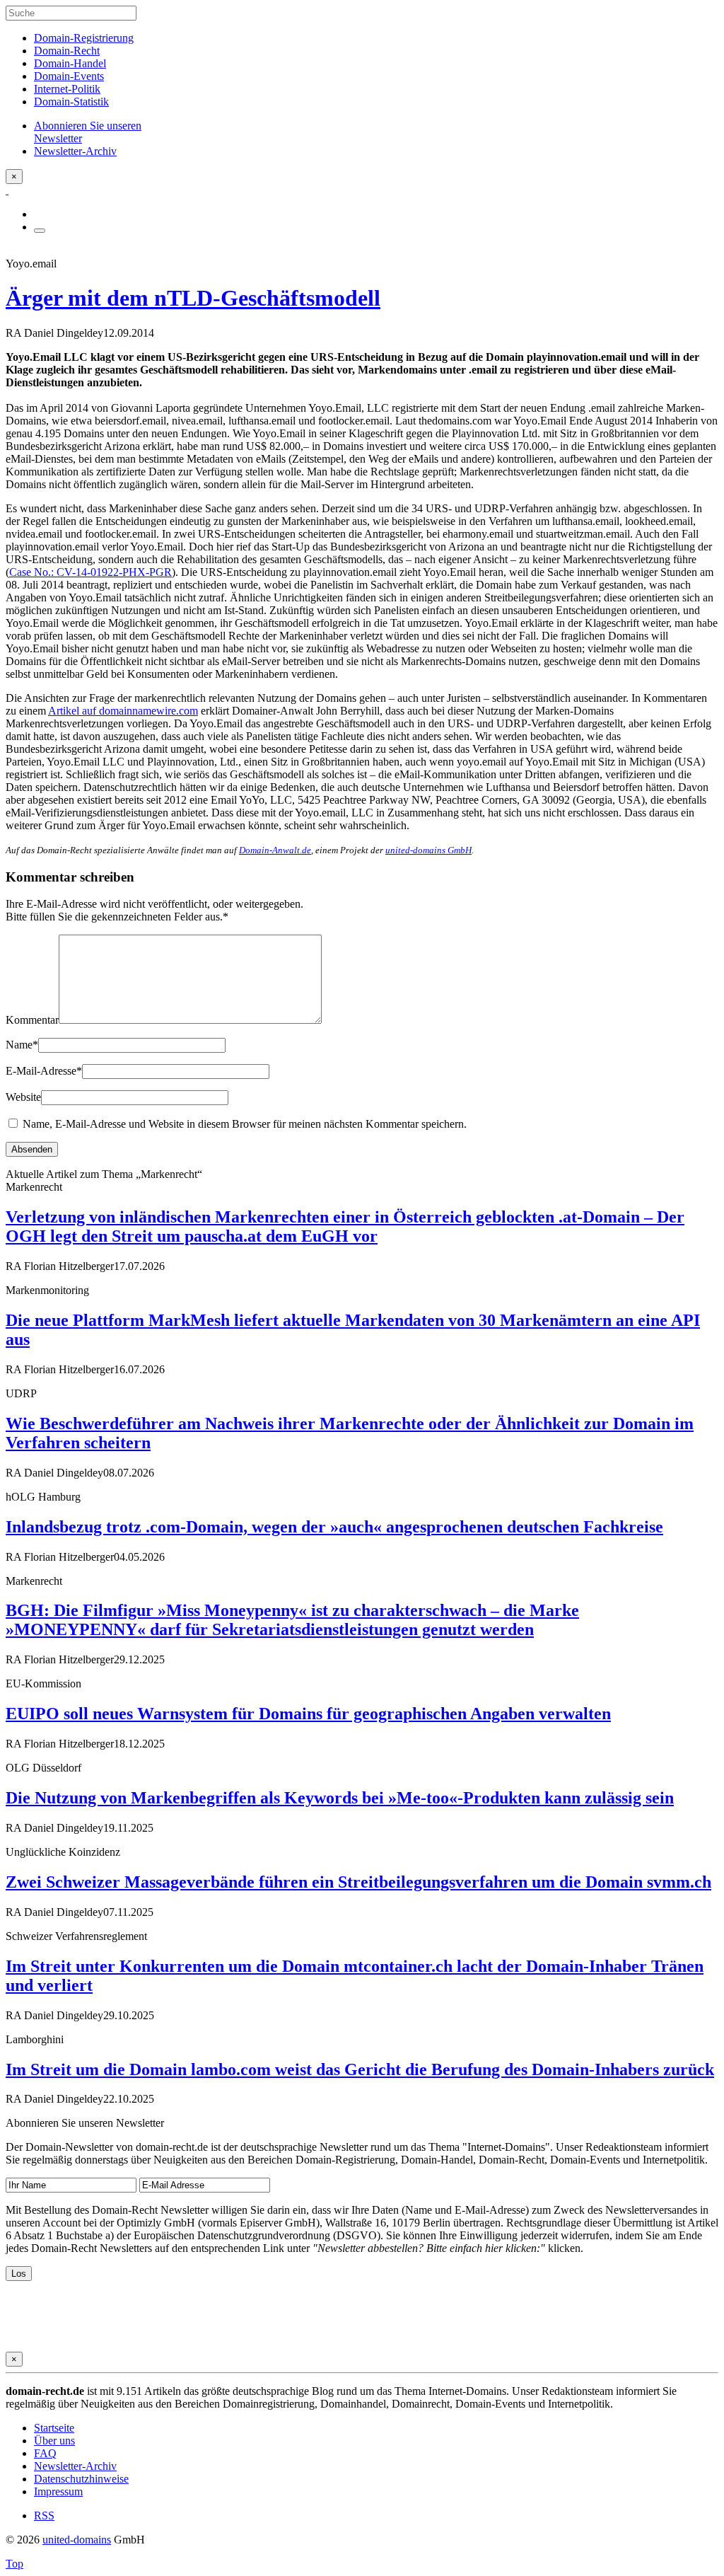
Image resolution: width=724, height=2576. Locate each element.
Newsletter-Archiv (75, 2466)
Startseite (54, 2428)
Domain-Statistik (71, 102)
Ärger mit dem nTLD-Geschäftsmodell (193, 298)
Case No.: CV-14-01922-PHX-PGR (90, 572)
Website (23, 1097)
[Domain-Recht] (7, 190)
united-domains (77, 2540)
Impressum (58, 2491)
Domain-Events (69, 76)
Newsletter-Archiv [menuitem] (75, 151)
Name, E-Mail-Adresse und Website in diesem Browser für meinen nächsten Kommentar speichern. (245, 1124)
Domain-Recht (67, 51)
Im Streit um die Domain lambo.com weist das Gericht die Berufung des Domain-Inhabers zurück (360, 2069)
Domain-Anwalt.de (275, 850)
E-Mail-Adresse (44, 1071)
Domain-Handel (70, 63)
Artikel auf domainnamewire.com (123, 711)
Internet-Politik (67, 89)
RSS (44, 2516)
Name (22, 1045)
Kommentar (32, 1020)
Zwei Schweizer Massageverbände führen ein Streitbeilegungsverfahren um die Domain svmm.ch (358, 1882)
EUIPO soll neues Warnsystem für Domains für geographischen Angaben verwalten (308, 1714)
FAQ (45, 2453)
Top (14, 2564)
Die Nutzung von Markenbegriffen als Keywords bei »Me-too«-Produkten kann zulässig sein (340, 1798)
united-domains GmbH (428, 850)
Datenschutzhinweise (81, 2479)
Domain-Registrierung (84, 38)
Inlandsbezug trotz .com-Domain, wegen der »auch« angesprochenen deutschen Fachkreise (334, 1527)
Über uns (54, 2441)
